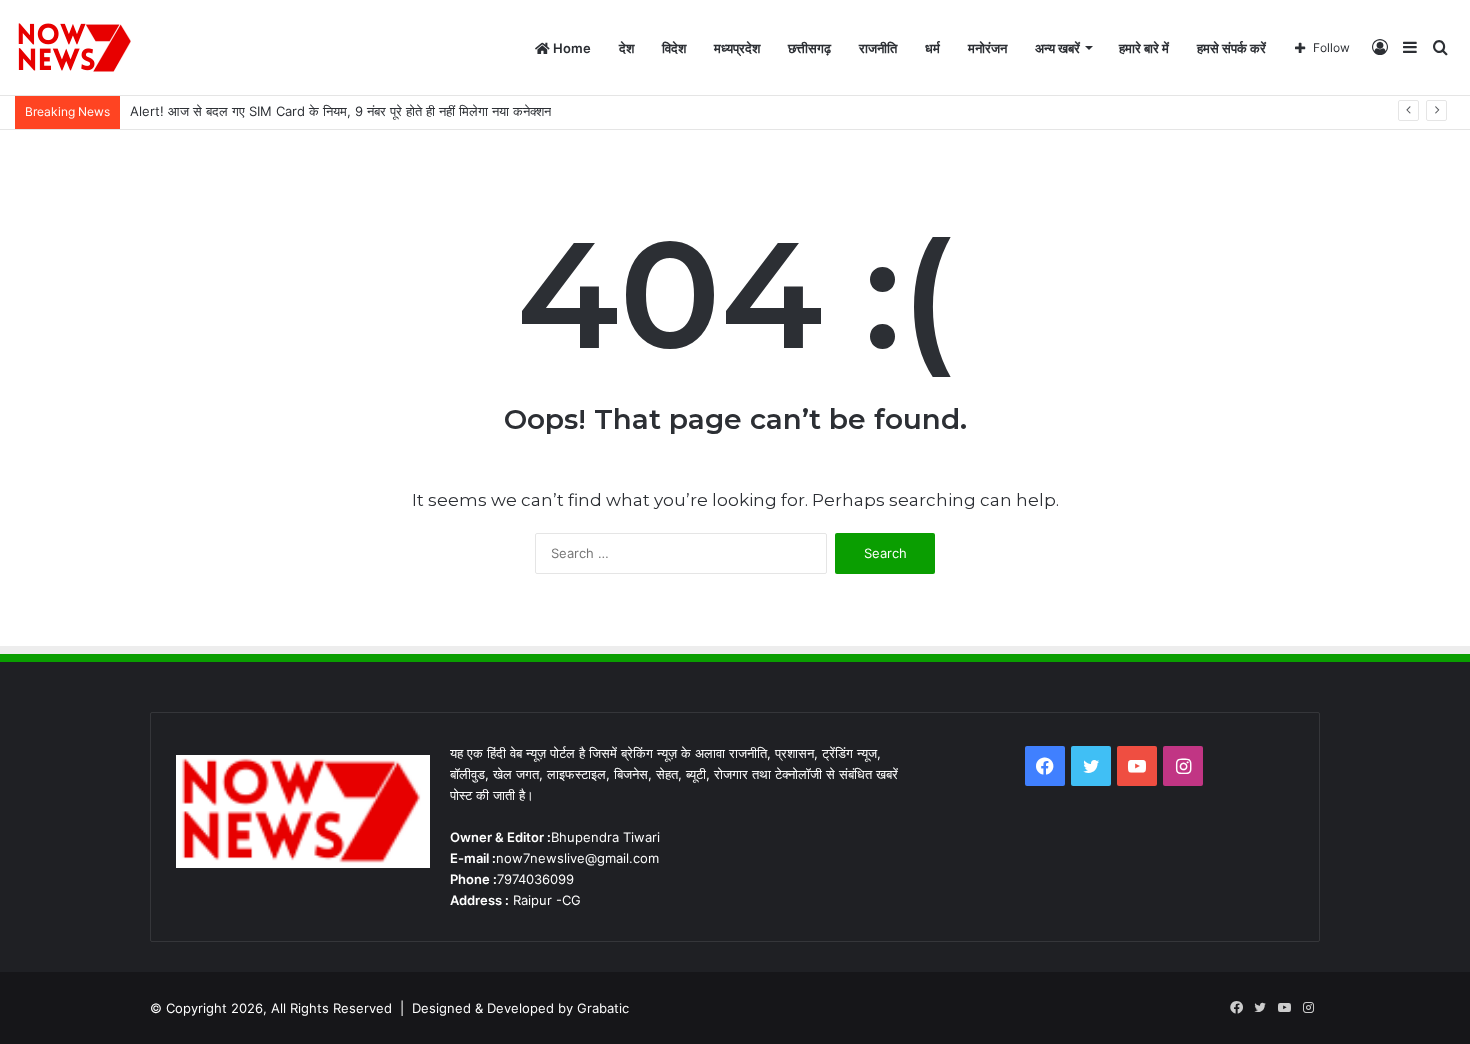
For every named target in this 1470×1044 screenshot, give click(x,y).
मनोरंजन (987, 48)
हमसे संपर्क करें (1231, 48)
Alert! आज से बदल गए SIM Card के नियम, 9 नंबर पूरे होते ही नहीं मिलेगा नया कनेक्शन (340, 111)
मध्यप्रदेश (737, 48)
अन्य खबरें (1057, 48)
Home (570, 48)
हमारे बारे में (1144, 48)
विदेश (674, 48)
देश (626, 48)
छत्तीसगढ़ (809, 48)
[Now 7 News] (75, 48)
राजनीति (878, 48)
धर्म (932, 48)
